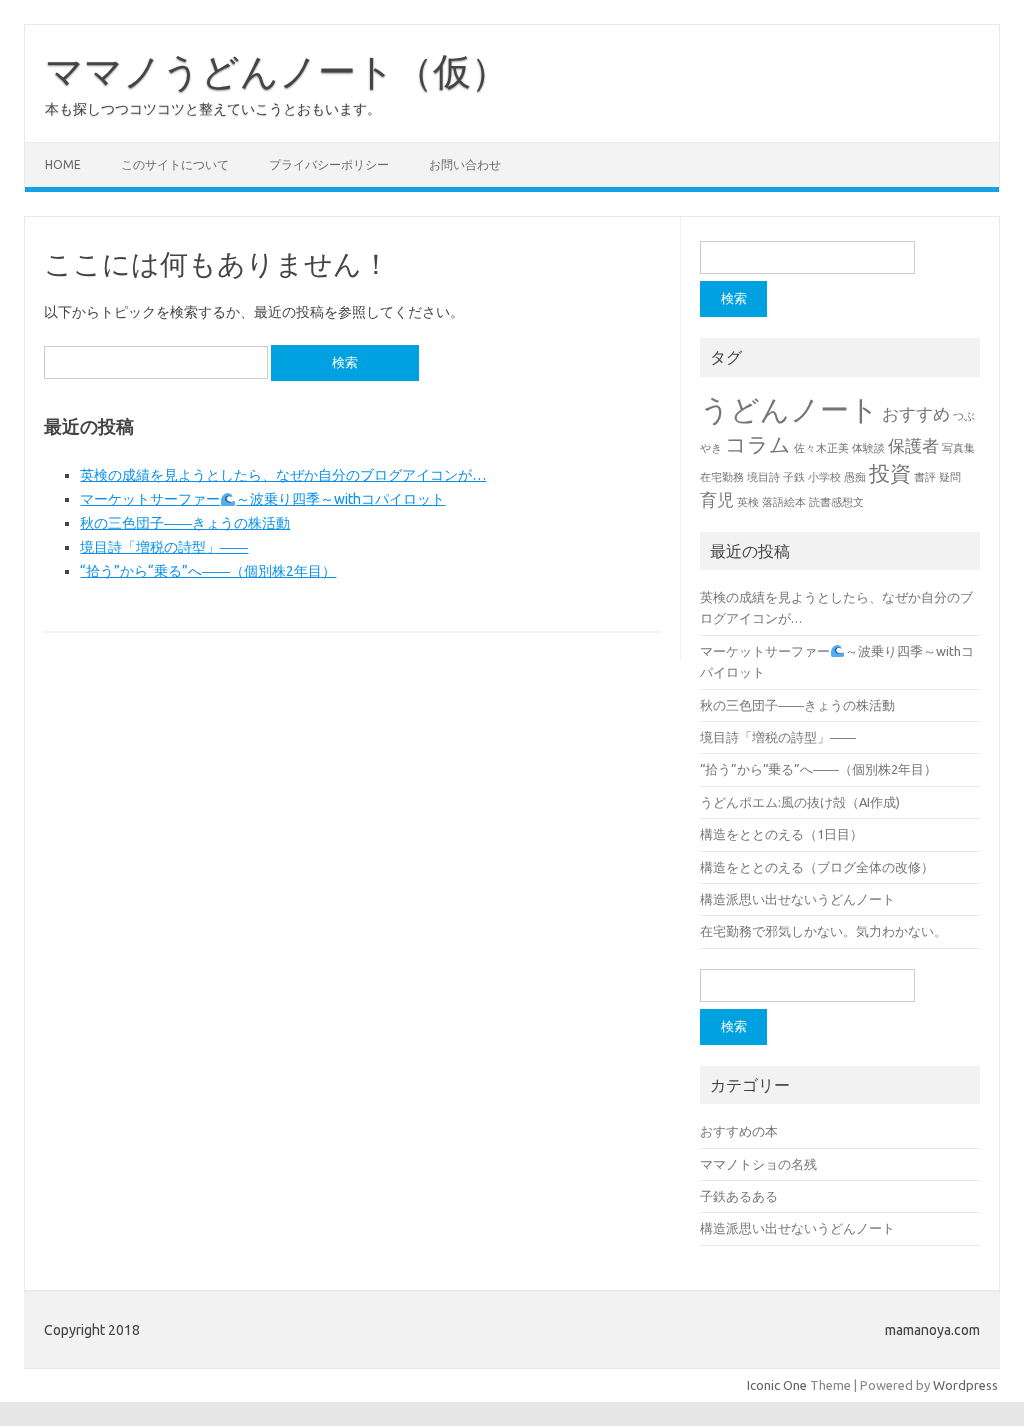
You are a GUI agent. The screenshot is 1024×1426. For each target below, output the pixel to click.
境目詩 (763, 477)
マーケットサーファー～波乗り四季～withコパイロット (262, 499)
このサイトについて (175, 164)
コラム (758, 444)
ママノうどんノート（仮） (277, 71)
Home (63, 164)
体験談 (868, 448)
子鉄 (794, 477)
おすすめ (916, 413)
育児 (717, 499)
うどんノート (789, 409)
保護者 (913, 445)
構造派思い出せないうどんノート (797, 899)
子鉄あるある (739, 1196)
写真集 (958, 448)
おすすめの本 (739, 1131)
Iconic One (777, 1385)
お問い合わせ (465, 164)
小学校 (824, 477)
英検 (748, 502)
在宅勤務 (722, 477)
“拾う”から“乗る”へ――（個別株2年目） (208, 571)
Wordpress (965, 1385)
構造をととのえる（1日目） (781, 834)
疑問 (950, 477)
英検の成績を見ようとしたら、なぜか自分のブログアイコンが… (283, 475)
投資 (890, 473)
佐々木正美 (821, 448)
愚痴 (855, 477)
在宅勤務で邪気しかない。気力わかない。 (823, 931)
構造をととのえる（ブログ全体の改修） (817, 867)
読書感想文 (836, 502)
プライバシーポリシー (329, 164)
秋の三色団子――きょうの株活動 (185, 523)
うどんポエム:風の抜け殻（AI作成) (800, 802)
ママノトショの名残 (758, 1164)
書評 (925, 477)
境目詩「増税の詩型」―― (164, 547)
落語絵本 (784, 502)
